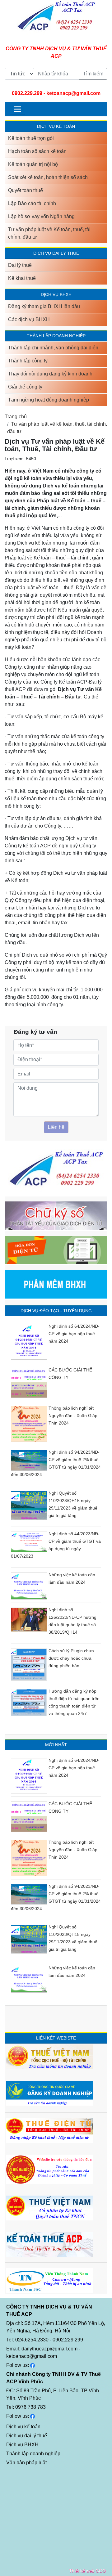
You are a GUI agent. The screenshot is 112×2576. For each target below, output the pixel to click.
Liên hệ (56, 1127)
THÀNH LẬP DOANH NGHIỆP (56, 336)
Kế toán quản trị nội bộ (33, 164)
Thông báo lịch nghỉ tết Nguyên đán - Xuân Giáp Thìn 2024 (73, 1416)
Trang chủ (16, 417)
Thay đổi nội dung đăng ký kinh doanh (50, 374)
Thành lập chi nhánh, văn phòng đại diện (53, 348)
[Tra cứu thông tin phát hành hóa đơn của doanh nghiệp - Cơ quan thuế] (49, 2169)
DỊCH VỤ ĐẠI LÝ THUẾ (56, 253)
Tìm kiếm (93, 74)
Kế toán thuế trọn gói (31, 138)
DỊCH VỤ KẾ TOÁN (56, 126)
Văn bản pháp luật (26, 2463)
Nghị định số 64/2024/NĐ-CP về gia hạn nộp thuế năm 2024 (74, 1334)
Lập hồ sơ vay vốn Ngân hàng (41, 216)
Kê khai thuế (22, 278)
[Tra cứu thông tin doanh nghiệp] (50, 2056)
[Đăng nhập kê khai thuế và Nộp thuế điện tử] (49, 2130)
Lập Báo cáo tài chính (32, 203)
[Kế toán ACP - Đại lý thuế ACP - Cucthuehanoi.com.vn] (49, 2244)
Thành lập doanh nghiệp (33, 2454)
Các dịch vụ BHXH (29, 319)
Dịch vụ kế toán (23, 2427)
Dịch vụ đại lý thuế (27, 2436)
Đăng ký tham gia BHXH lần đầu (44, 306)
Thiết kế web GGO (87, 2571)
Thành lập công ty (28, 361)
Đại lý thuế (20, 265)
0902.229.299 (27, 93)
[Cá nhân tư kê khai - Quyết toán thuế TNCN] (49, 2208)
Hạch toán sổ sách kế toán (37, 151)
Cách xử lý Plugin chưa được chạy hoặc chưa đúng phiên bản (71, 1658)
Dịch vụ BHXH (22, 2445)
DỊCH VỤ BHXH (56, 294)
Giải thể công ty (25, 387)
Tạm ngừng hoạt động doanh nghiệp (49, 400)
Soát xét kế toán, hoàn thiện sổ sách (48, 177)
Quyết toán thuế (26, 190)
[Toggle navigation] (17, 109)
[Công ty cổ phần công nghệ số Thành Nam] (49, 2280)
